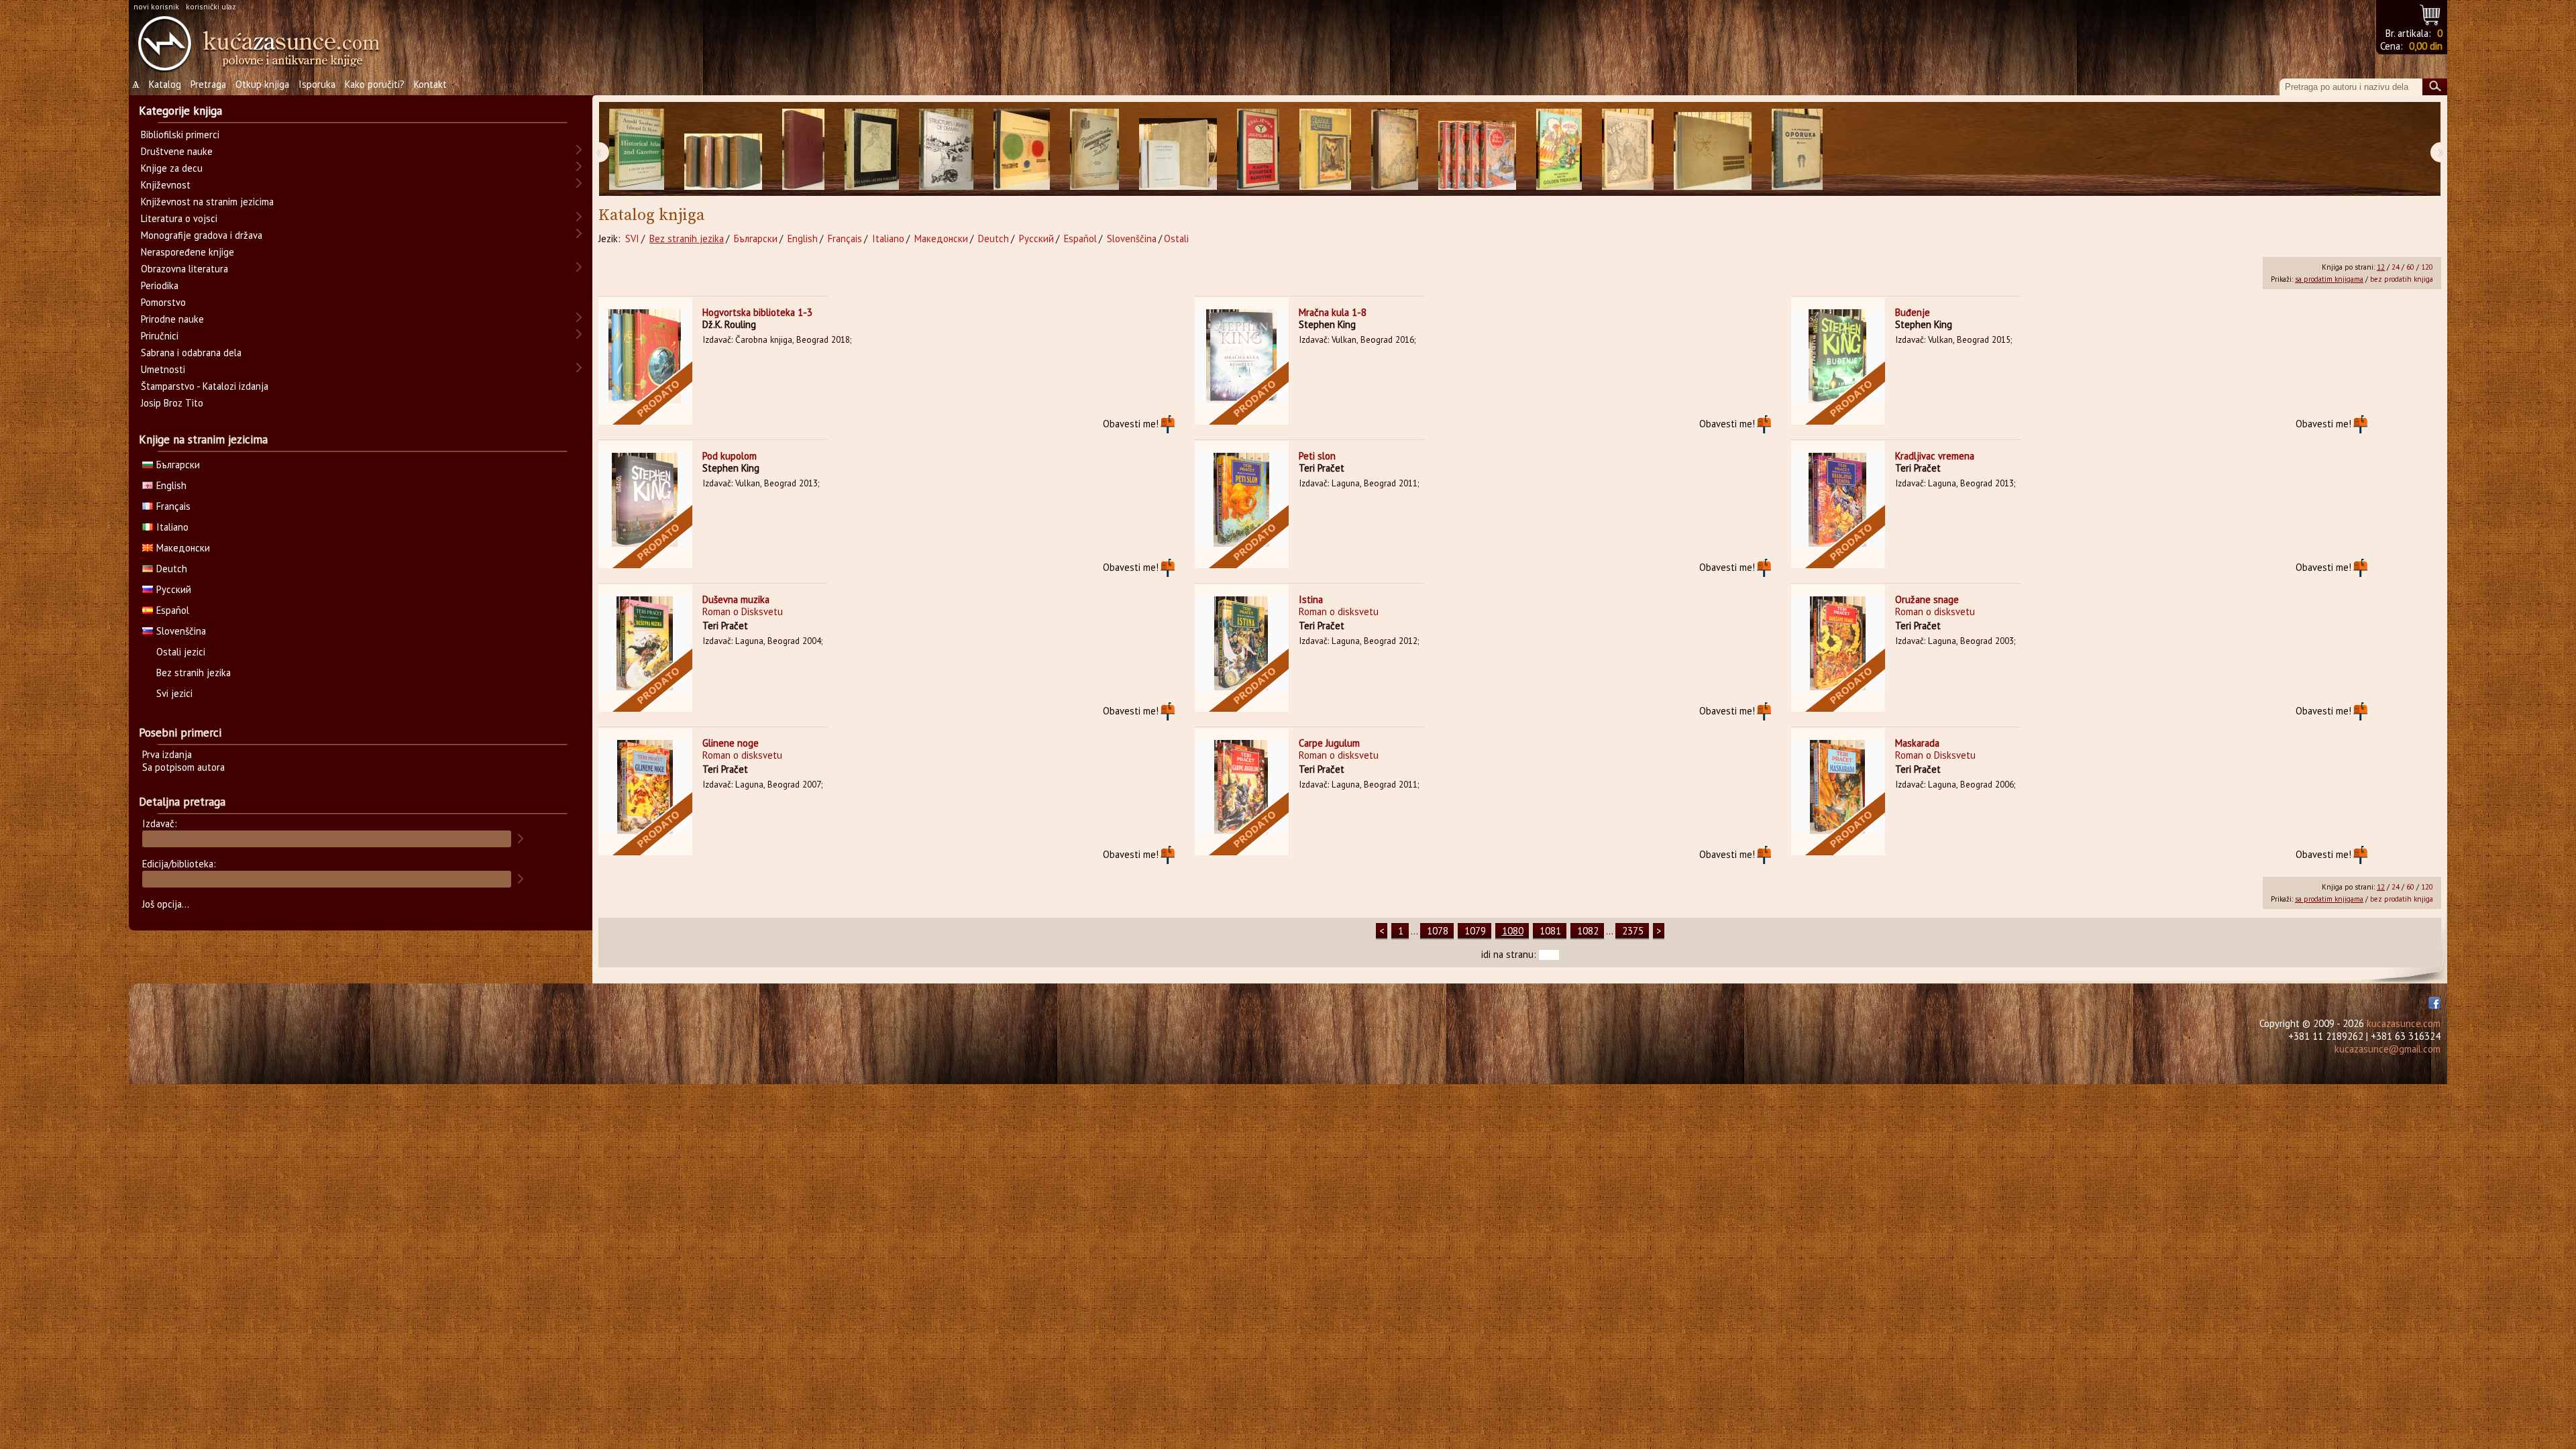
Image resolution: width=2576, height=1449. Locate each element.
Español (1080, 238)
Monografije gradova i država (202, 235)
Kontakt (430, 84)
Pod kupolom (730, 456)
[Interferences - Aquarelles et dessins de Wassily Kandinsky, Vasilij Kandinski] (1022, 149)
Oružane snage (1927, 599)
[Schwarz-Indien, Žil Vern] (1325, 149)
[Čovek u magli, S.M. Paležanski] (1628, 149)
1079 (1475, 931)
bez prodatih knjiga (2402, 279)
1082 (1588, 931)
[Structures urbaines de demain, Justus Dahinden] (946, 149)
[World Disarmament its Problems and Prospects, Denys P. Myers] (803, 149)
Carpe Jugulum (1329, 743)
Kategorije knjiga (180, 111)
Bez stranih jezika (687, 238)
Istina (1311, 599)
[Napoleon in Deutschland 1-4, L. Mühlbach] (723, 149)
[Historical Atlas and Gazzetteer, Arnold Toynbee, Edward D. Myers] (637, 149)
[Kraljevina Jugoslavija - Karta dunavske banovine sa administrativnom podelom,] (1258, 149)
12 (2381, 267)
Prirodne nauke (172, 319)
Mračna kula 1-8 (1333, 312)
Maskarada (1917, 743)
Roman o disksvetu (1339, 611)
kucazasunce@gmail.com (2387, 1049)
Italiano (888, 238)
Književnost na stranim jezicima (207, 202)
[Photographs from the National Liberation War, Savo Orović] (1713, 149)
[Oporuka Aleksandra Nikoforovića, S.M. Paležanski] (1797, 149)
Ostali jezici (181, 652)
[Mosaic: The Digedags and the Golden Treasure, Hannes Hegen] (1559, 149)
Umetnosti (163, 369)
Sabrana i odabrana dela (191, 353)
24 (2396, 267)
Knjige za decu (172, 168)
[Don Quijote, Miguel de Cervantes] (1395, 149)
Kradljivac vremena (1935, 456)
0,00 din (2426, 46)
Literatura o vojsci (179, 218)
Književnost (166, 185)
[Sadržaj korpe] (2431, 13)
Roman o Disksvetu (743, 611)
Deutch (994, 238)
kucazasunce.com (2404, 1023)
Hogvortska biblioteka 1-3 (757, 312)
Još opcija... (166, 904)
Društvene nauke (177, 151)
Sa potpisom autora (183, 767)
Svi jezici (174, 693)
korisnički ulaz (211, 6)
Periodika (160, 285)
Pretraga (208, 84)
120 (2427, 267)
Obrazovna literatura (184, 269)
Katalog (165, 84)
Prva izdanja (167, 754)
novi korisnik (156, 6)
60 (2410, 267)
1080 (1513, 931)
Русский (1036, 238)
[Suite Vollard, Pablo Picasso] (872, 149)
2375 (1633, 931)
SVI (632, 238)
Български (756, 238)
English (803, 238)
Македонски (941, 238)
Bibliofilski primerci (180, 135)
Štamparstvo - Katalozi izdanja (205, 386)
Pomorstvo (163, 302)
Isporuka (317, 84)
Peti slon (1317, 456)
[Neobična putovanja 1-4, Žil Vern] (1477, 149)
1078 (1438, 931)
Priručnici (160, 336)
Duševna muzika (736, 599)
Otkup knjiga (262, 84)
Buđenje (1913, 312)
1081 (1550, 931)
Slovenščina (1132, 238)
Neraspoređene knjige (187, 252)
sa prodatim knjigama (2329, 279)
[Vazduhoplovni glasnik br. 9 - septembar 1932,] (1094, 149)
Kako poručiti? (375, 84)
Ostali (1176, 238)
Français (845, 238)
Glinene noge (731, 743)
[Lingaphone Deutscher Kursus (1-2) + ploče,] (1178, 149)
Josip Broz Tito (172, 403)
